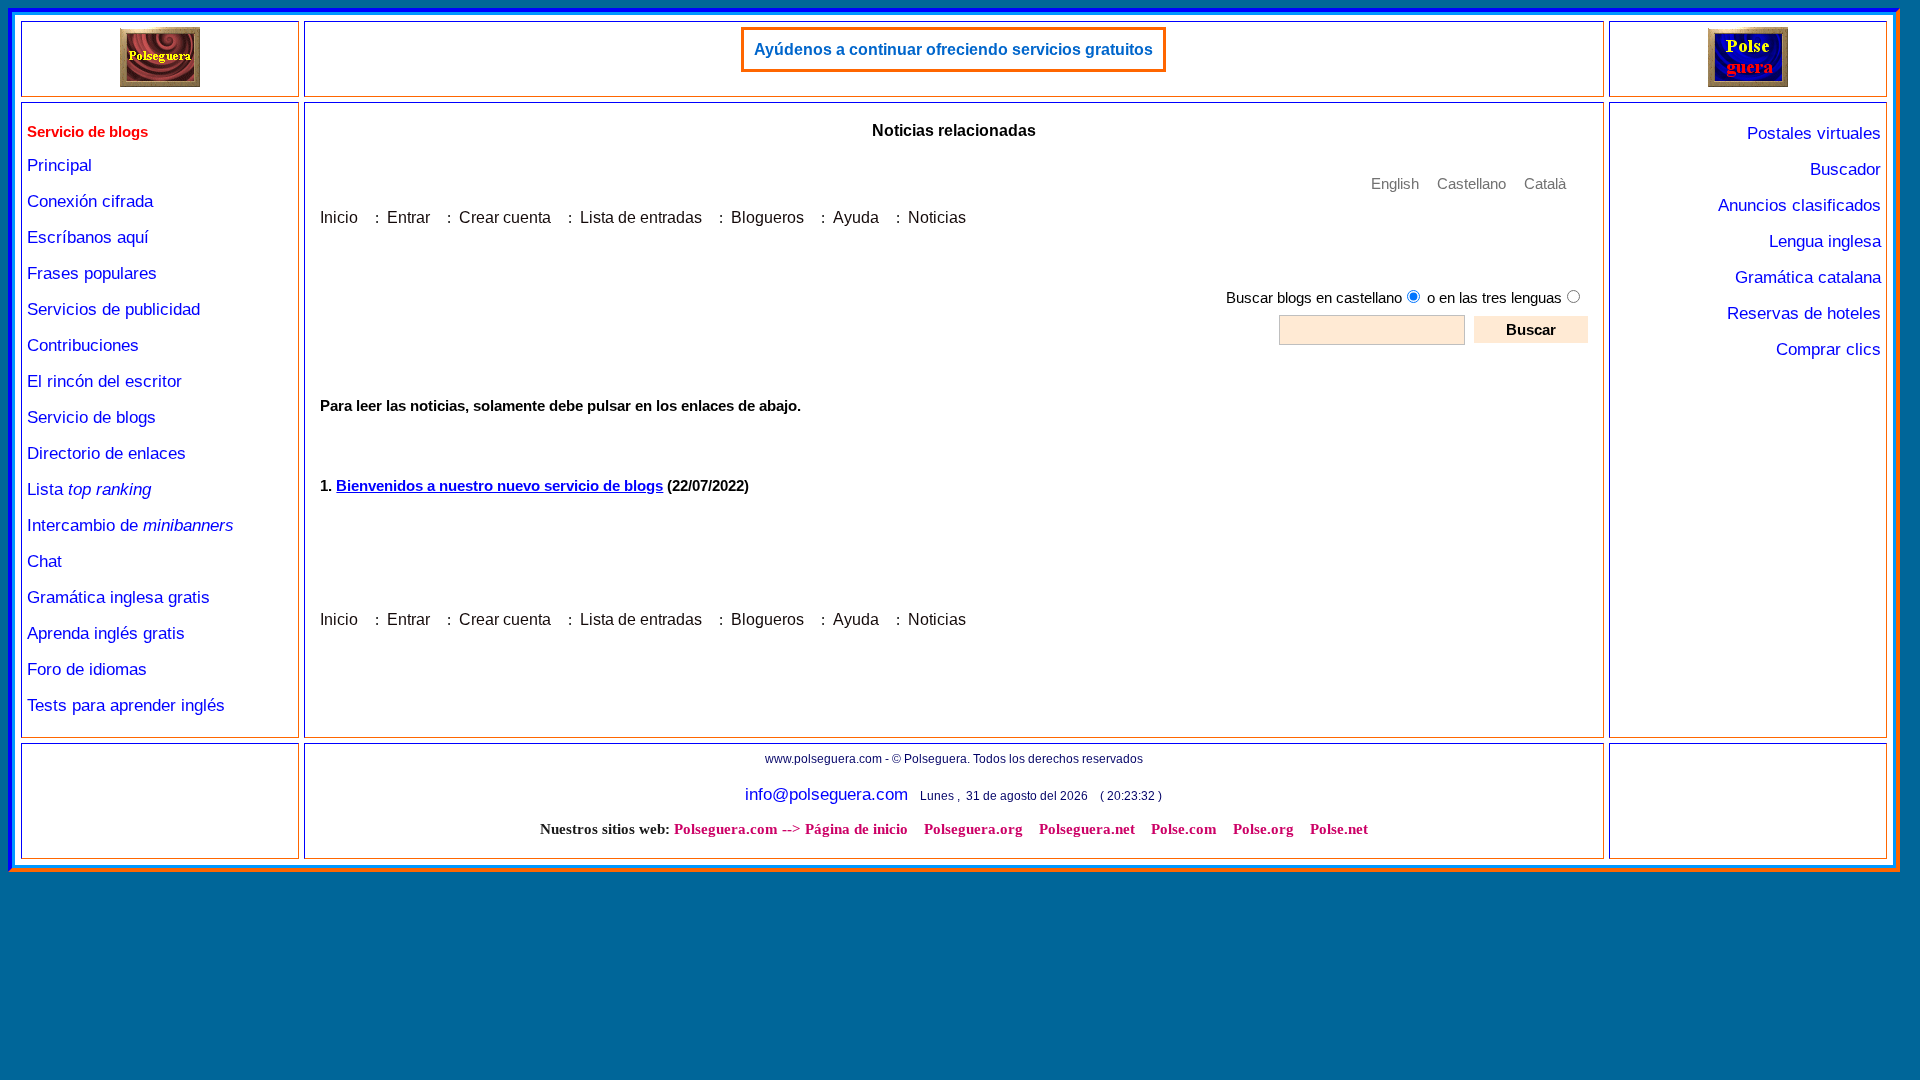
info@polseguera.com (826, 794)
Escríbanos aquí (88, 237)
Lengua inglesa (1825, 241)
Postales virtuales (1814, 133)
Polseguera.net (1087, 829)
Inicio (339, 217)
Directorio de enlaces (106, 453)
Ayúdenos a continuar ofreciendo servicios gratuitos (953, 49)
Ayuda (856, 217)
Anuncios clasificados (1799, 205)
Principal (59, 165)
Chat (44, 561)
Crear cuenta (505, 217)
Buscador (1845, 169)
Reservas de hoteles (1804, 313)
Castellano (1471, 183)
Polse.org (1263, 829)
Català (1545, 183)
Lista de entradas (641, 217)
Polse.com (1184, 829)
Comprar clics (1828, 349)
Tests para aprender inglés (126, 705)
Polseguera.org (973, 829)
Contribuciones (83, 345)
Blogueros (767, 217)
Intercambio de (130, 525)
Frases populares (92, 273)
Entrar (408, 217)
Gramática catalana (1808, 277)
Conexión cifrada (90, 201)
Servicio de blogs (91, 417)
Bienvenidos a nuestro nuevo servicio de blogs (499, 485)
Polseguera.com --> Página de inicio (791, 829)
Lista (89, 489)
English (1395, 183)
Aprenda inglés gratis (106, 633)
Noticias (937, 217)
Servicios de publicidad (113, 309)
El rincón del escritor (104, 381)
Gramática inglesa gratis (118, 597)
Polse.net (1339, 829)
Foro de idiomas (87, 669)
